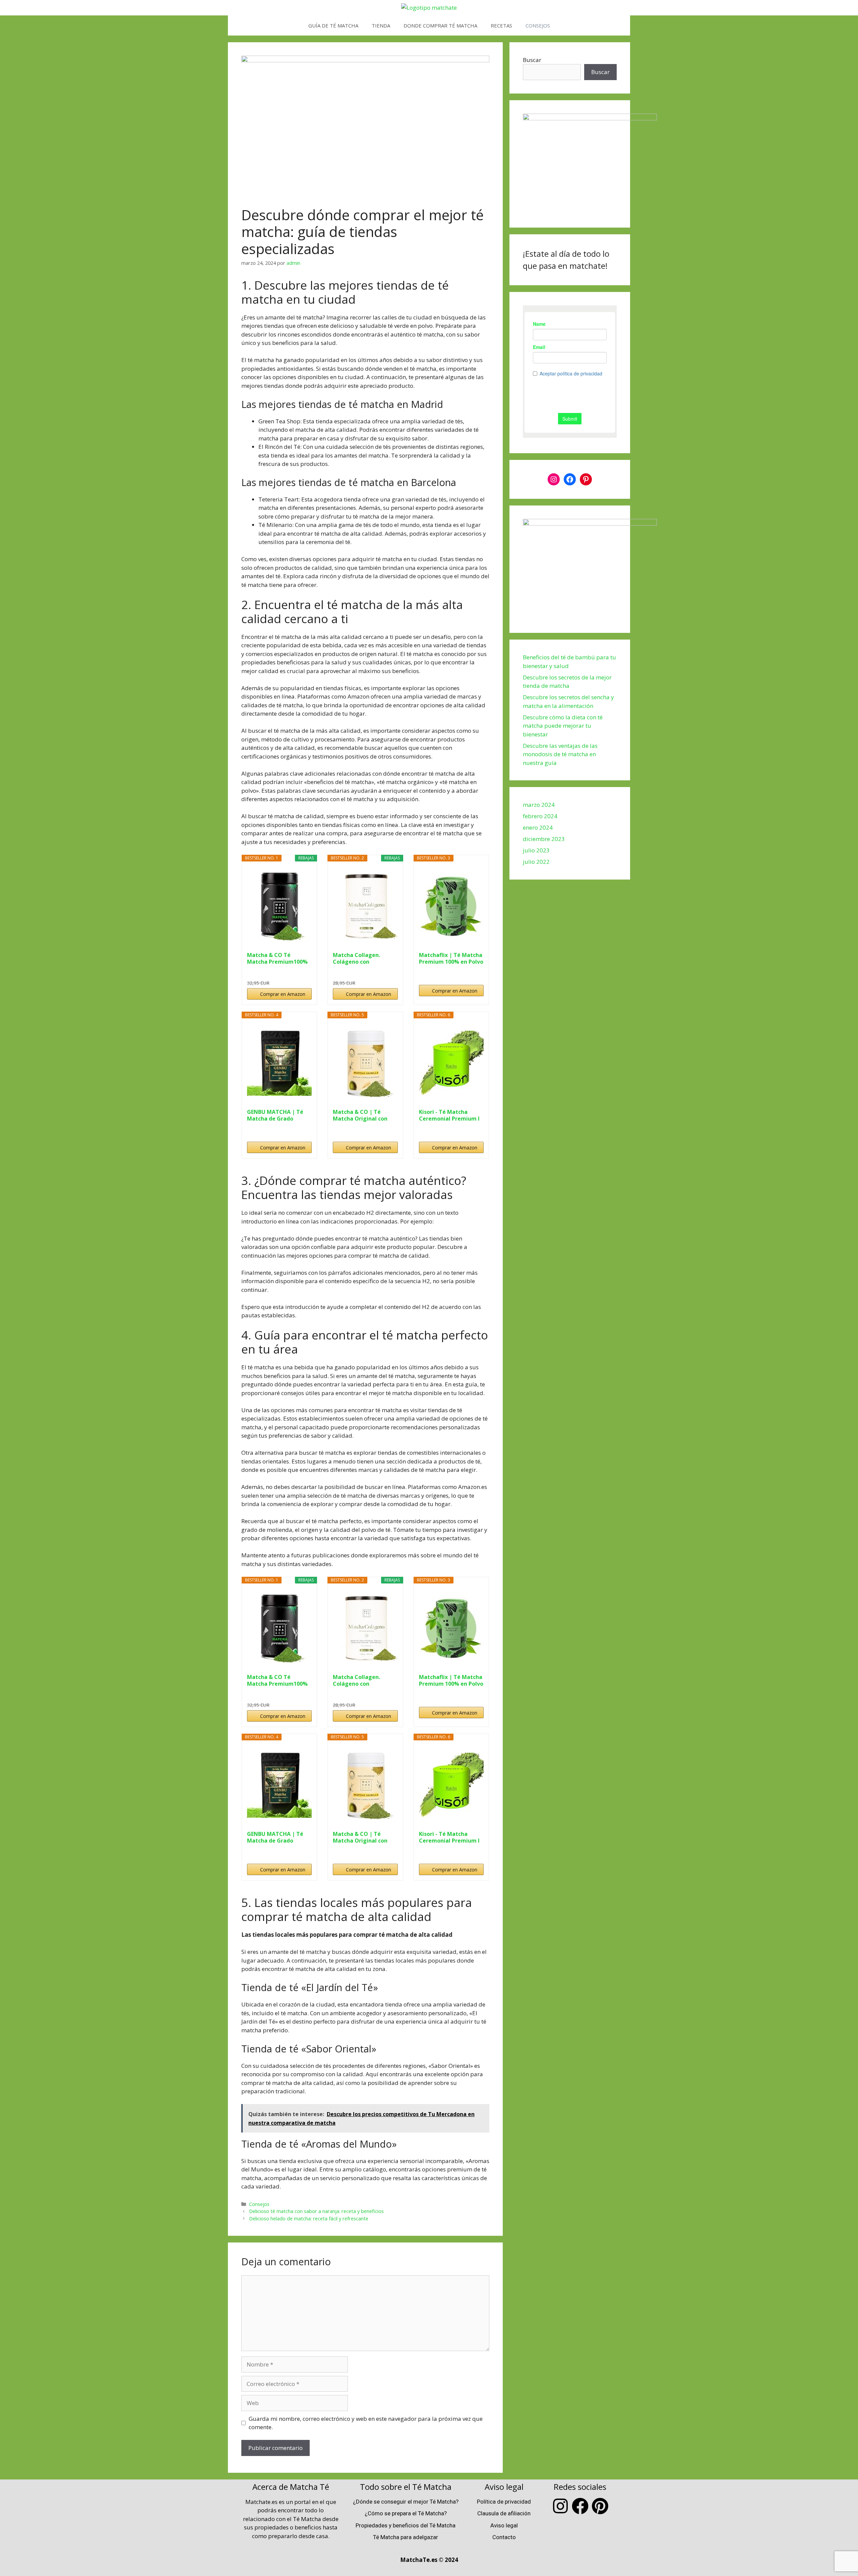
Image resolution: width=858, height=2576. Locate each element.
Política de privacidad (504, 2502)
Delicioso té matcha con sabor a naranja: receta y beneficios (316, 2211)
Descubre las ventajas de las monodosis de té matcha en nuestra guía (560, 754)
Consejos (259, 2204)
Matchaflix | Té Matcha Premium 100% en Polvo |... (451, 958)
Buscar (532, 60)
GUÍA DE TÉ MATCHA (333, 25)
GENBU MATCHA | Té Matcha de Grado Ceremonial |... (275, 1115)
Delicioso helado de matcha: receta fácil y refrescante (309, 2219)
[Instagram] (554, 479)
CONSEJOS (538, 25)
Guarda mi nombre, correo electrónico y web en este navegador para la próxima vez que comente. (366, 2423)
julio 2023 (536, 850)
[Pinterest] (586, 479)
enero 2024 (538, 827)
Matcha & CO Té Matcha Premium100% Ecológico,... (277, 958)
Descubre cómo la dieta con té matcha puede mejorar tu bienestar (563, 726)
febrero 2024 (540, 816)
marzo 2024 (539, 805)
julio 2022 (536, 862)
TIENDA (381, 25)
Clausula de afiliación (504, 2513)
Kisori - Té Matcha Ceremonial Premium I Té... (449, 1115)
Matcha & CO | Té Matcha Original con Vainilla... (360, 1115)
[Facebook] (570, 479)
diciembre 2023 (544, 839)
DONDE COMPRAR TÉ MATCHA (440, 25)
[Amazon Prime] (302, 972)
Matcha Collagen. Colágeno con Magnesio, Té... (356, 958)
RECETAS (501, 25)
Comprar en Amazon (283, 994)
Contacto (504, 2537)
